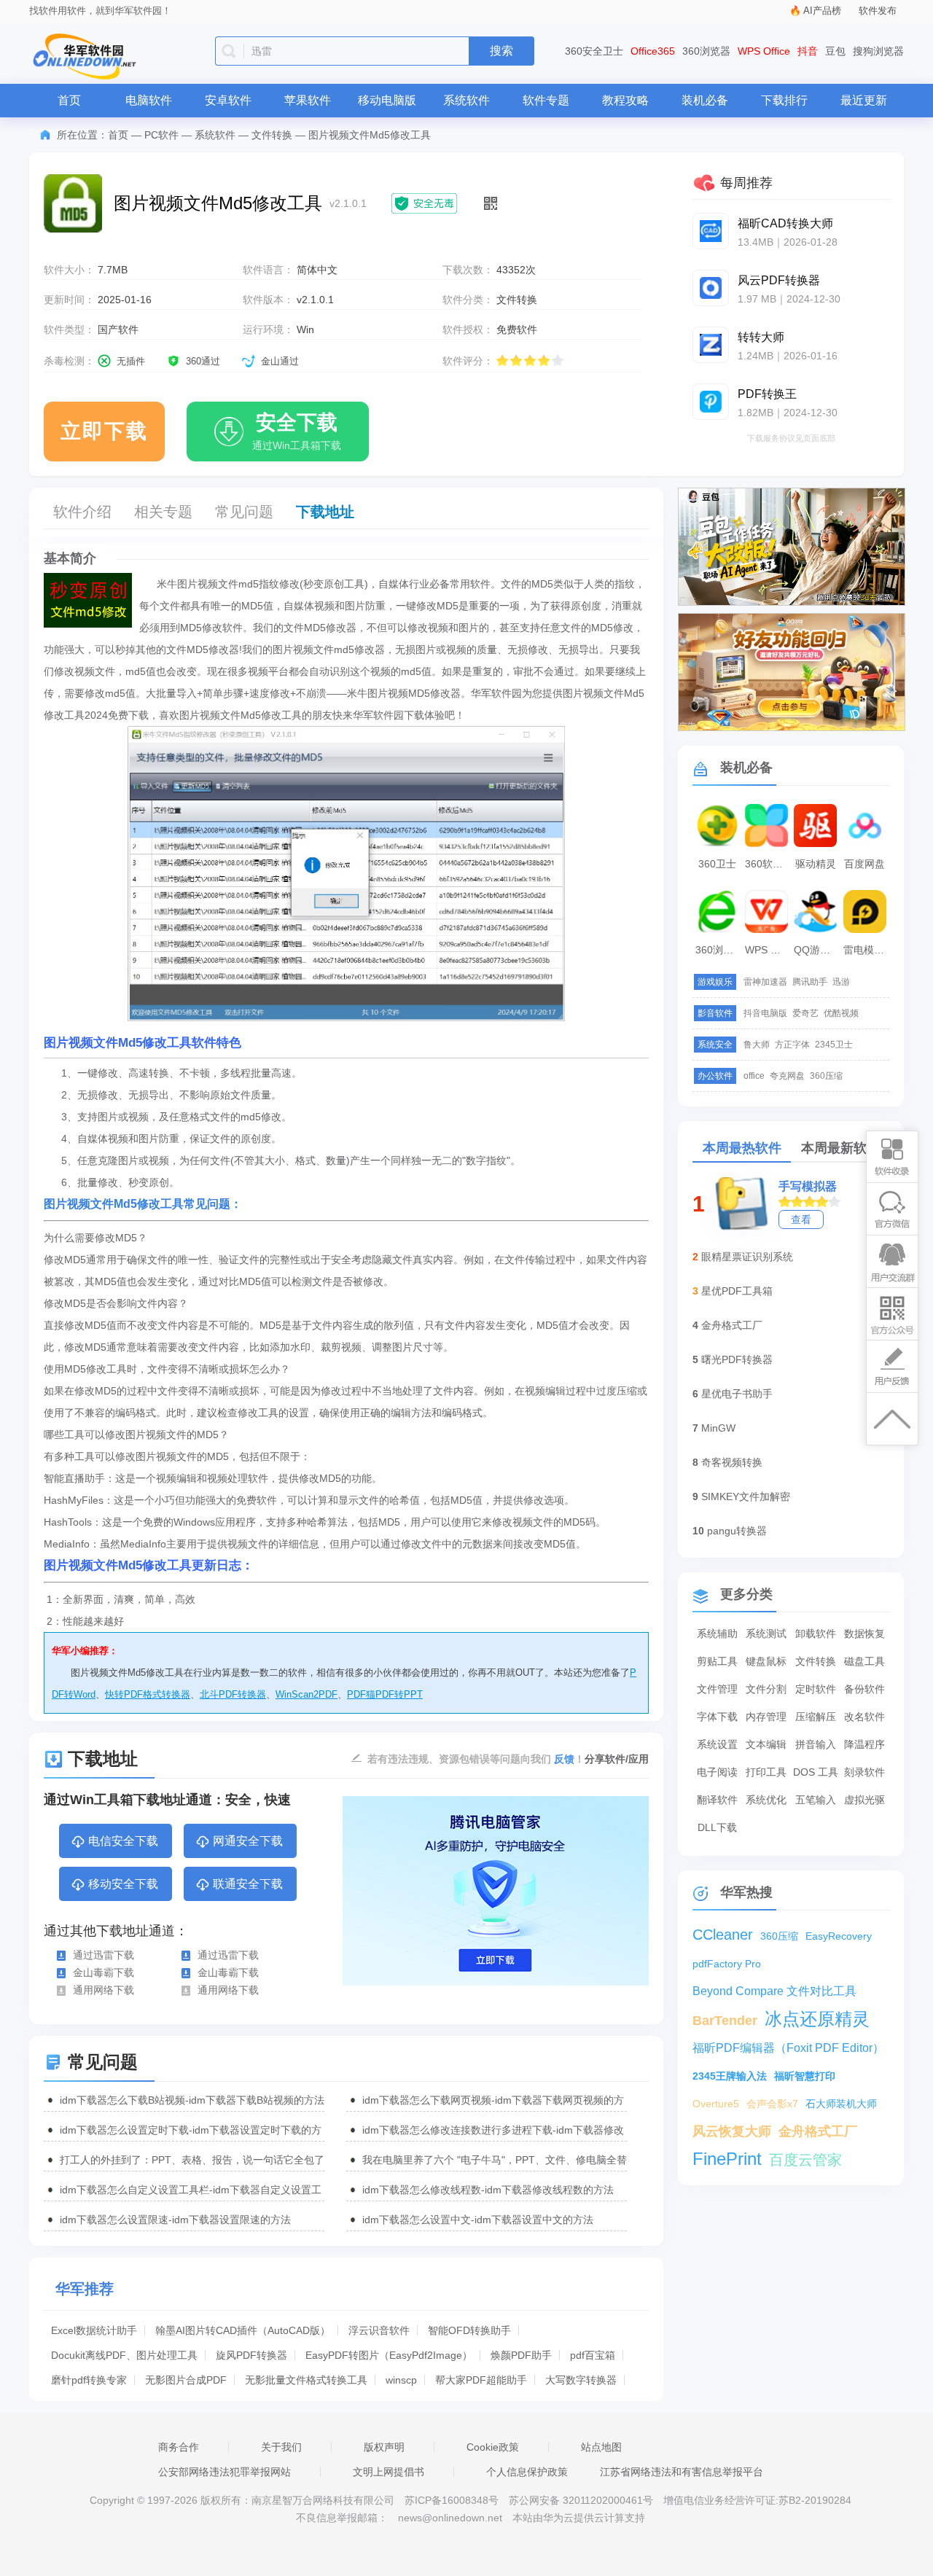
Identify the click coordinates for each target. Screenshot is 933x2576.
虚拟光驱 (864, 1800)
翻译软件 (717, 1800)
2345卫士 (834, 1045)
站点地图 (601, 2447)
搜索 (501, 51)
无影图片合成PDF (186, 2380)
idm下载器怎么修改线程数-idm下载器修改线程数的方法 (488, 2190)
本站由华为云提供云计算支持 (579, 2518)
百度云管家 (805, 2160)
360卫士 (717, 864)
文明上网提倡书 (389, 2472)
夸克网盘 (787, 1076)
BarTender (725, 2021)
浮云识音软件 (379, 2330)
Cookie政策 (493, 2447)
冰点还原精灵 (817, 2019)
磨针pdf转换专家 (89, 2380)
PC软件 (161, 135)
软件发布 (878, 11)
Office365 (653, 51)
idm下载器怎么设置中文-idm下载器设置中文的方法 (478, 2220)
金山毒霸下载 (104, 1972)
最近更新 (864, 100)
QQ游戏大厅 (817, 950)
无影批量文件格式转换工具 (306, 2380)
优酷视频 (841, 1013)
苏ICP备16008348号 (452, 2500)
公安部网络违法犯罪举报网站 (225, 2472)
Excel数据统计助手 (94, 2330)
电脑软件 (149, 100)
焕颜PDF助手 (521, 2355)
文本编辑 (766, 1744)
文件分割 (766, 1689)
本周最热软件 (742, 1148)
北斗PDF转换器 (233, 1694)
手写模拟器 (808, 1186)
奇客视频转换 (732, 1462)
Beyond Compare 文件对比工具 (774, 1991)
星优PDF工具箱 (737, 1291)
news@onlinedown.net (450, 2518)
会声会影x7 (772, 2104)
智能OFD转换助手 (469, 2330)
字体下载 (717, 1717)
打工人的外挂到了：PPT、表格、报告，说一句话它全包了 (192, 2160)
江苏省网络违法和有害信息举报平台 (682, 2472)
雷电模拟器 (867, 950)
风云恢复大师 (732, 2131)
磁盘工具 (864, 1661)
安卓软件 (228, 100)
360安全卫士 (594, 51)
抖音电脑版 (765, 1013)
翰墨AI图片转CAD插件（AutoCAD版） (243, 2330)
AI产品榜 (822, 11)
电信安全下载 (123, 1841)
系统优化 (766, 1800)
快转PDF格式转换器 (148, 1694)
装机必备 (705, 100)
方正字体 (792, 1045)
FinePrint (727, 2159)
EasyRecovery (839, 1936)
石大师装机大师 (841, 2104)
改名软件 (864, 1717)
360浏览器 (706, 51)
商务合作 (179, 2447)
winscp (401, 2380)
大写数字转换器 (581, 2380)
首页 (69, 100)
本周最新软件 (840, 1148)
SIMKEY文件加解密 (746, 1496)
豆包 (835, 51)
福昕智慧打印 (805, 2076)
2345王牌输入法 (730, 2076)
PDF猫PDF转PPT (385, 1694)
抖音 (808, 51)
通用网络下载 (104, 1990)
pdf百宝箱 (593, 2355)
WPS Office (764, 51)
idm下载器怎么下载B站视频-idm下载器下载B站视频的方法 (192, 2100)
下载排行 (784, 100)
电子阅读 (717, 1772)
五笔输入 (816, 1800)
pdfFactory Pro (727, 1964)
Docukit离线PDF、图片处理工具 (124, 2355)
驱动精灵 (816, 864)
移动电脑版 (387, 100)
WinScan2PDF (307, 1694)
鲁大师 (757, 1045)
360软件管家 (768, 864)
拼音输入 (816, 1744)
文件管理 (717, 1689)
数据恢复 (864, 1634)
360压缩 (826, 1076)
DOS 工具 (816, 1772)
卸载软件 (816, 1634)
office (754, 1076)
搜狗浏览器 (878, 51)
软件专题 (546, 100)
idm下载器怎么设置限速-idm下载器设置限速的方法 (175, 2220)
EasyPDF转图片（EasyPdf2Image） (389, 2355)
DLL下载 (717, 1827)
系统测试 (766, 1634)
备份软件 (864, 1689)
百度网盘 (864, 864)
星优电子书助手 (737, 1394)
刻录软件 (864, 1772)
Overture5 (716, 2104)
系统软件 (466, 100)
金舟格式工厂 (732, 1325)
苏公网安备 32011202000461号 (582, 2500)
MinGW (718, 1428)
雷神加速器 (765, 982)
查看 (801, 1219)
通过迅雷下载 (104, 1955)
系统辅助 (717, 1634)
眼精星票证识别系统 (747, 1257)
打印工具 (766, 1772)
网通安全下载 (248, 1841)
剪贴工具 (717, 1661)
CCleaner (723, 1935)
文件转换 (272, 135)
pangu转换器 (737, 1531)
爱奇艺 (805, 1013)
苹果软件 (308, 100)
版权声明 (384, 2447)
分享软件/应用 (617, 1759)
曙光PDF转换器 (737, 1359)
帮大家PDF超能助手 (481, 2380)
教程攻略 (625, 100)
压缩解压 (816, 1717)
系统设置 (717, 1744)
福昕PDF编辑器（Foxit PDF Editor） (788, 2048)
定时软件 (816, 1689)
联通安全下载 (248, 1884)
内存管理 (766, 1717)
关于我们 (281, 2447)
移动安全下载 (123, 1884)
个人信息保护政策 (527, 2472)
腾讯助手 (810, 982)
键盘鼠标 (766, 1661)
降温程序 (864, 1744)
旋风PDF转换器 (251, 2355)
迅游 (841, 982)
